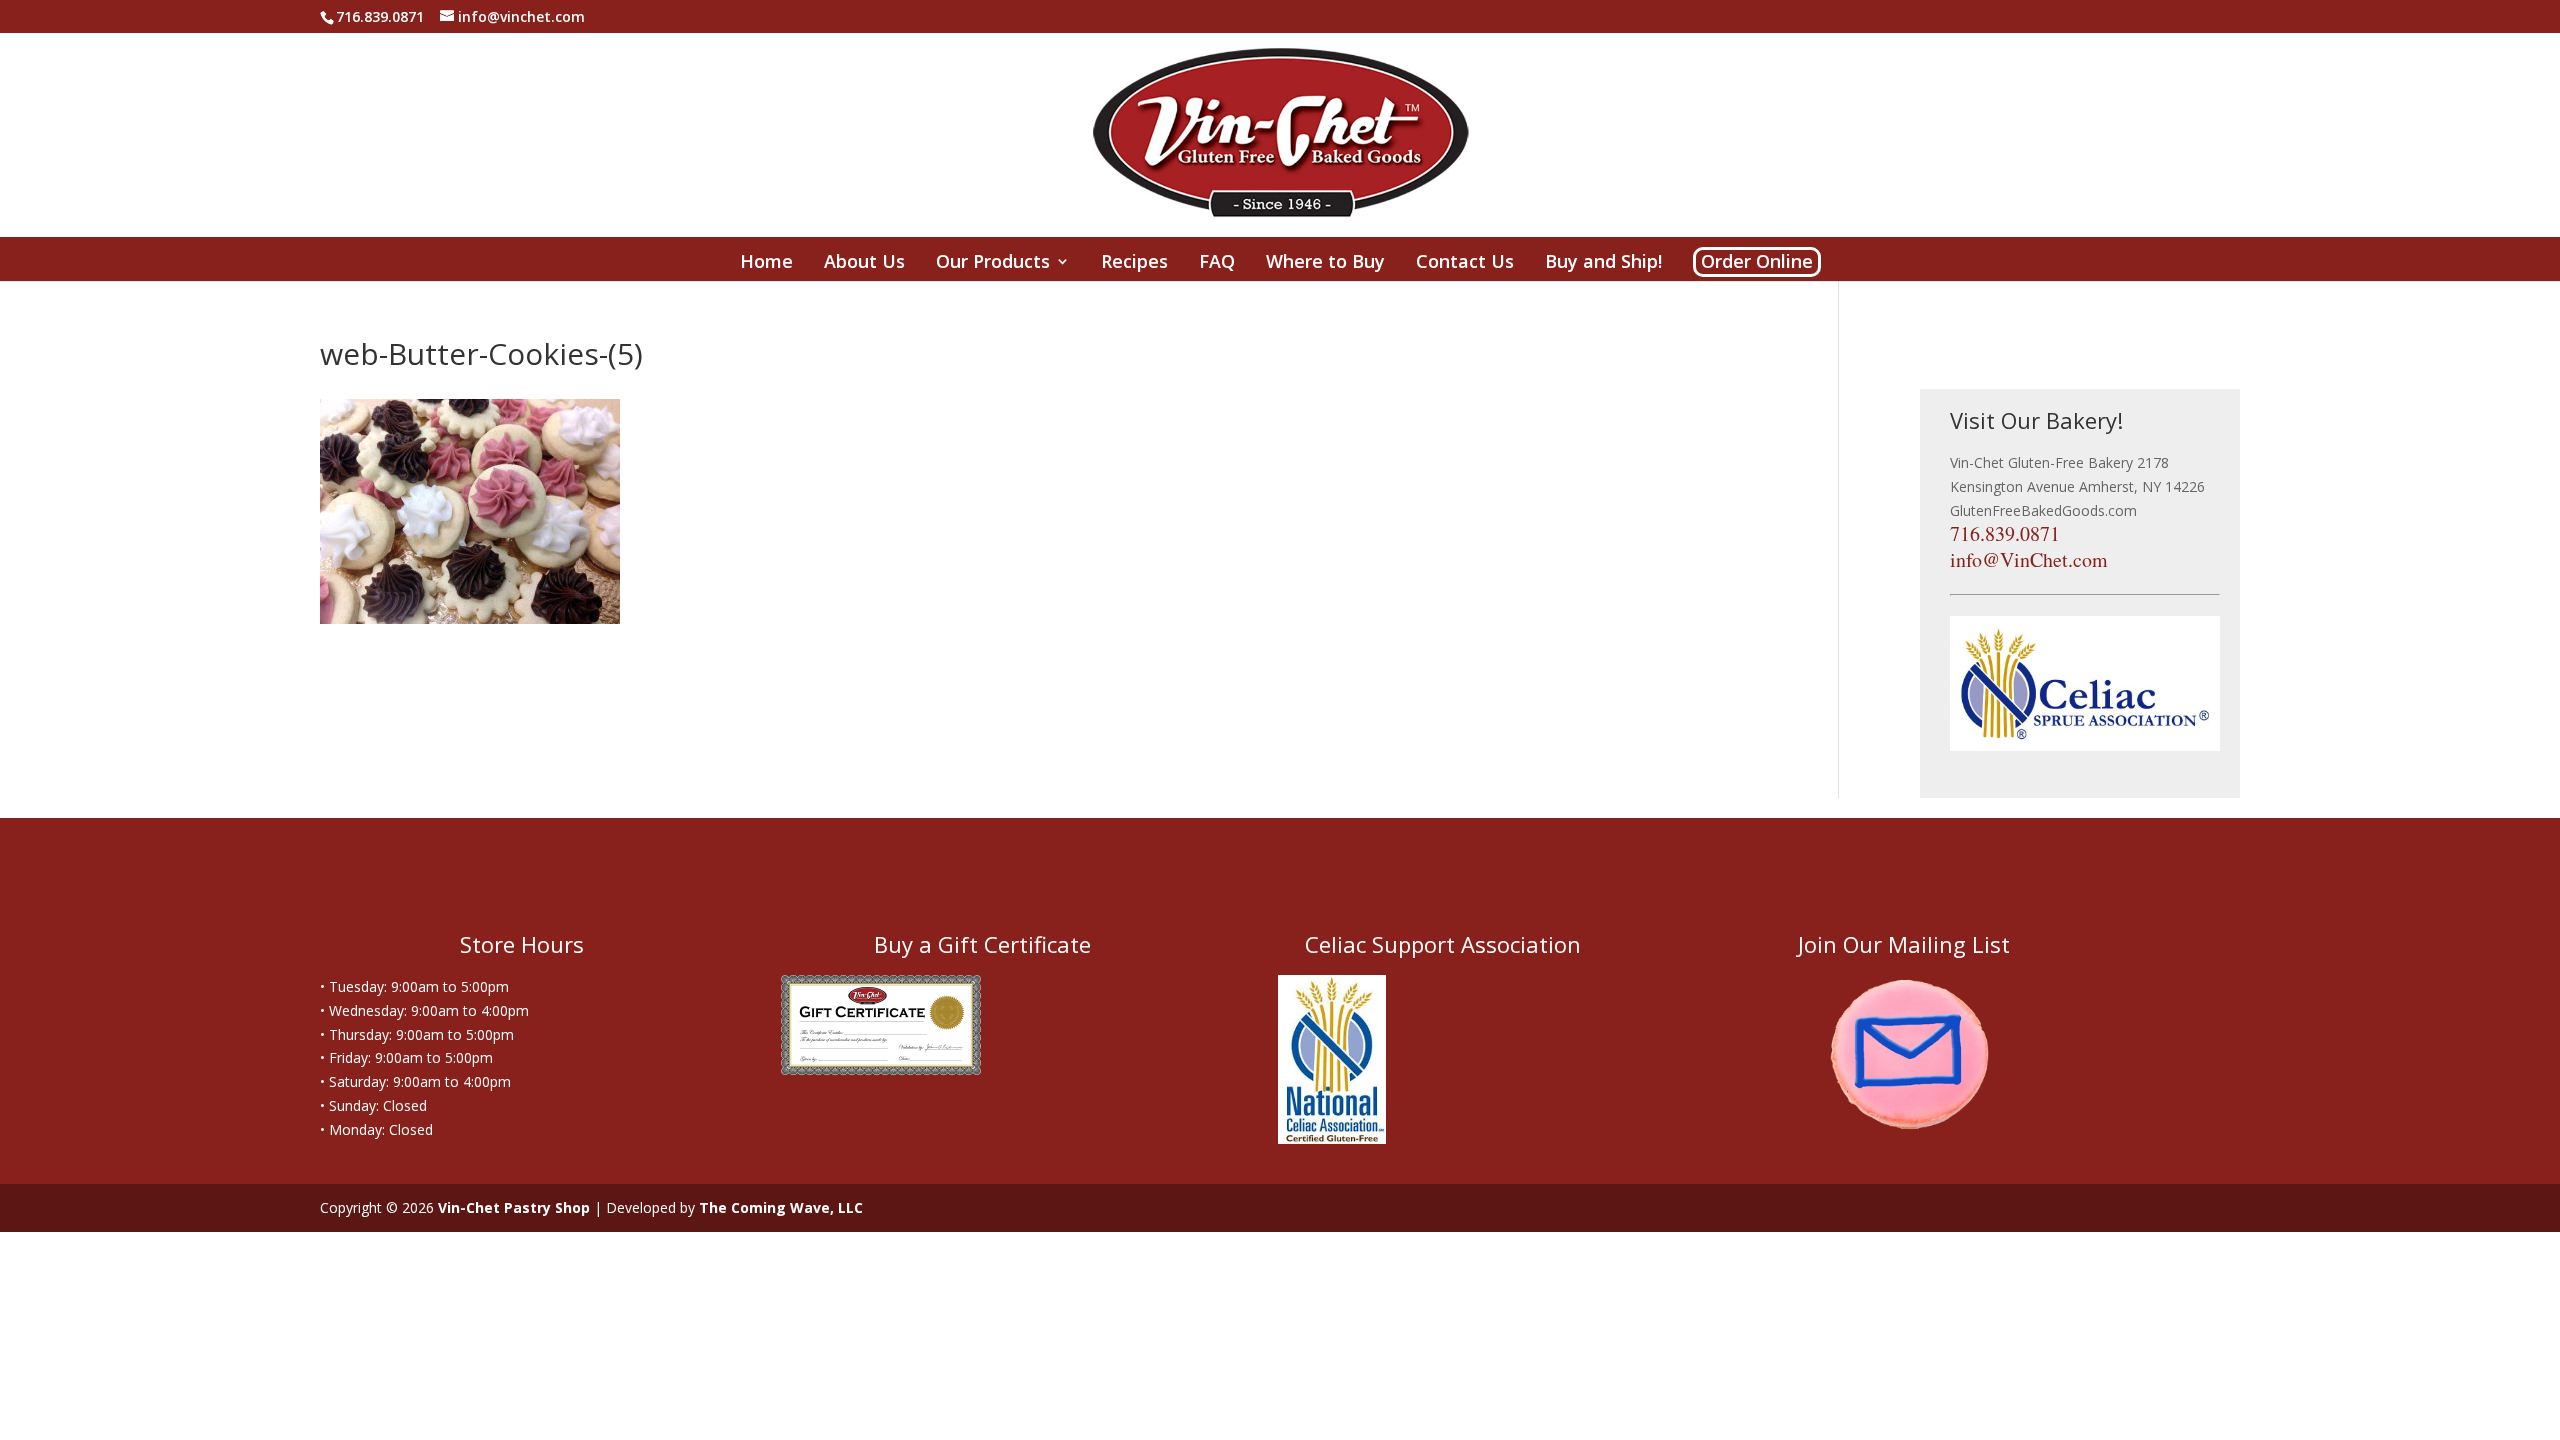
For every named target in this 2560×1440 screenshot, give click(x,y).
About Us (864, 264)
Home (766, 264)
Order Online (1757, 261)
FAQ (1217, 264)
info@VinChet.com (2029, 559)
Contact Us (1465, 264)
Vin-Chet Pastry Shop (514, 1207)
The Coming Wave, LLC (781, 1207)
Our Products (993, 264)
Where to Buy (1325, 264)
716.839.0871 (2005, 533)
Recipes (1134, 264)
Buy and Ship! (1603, 264)
